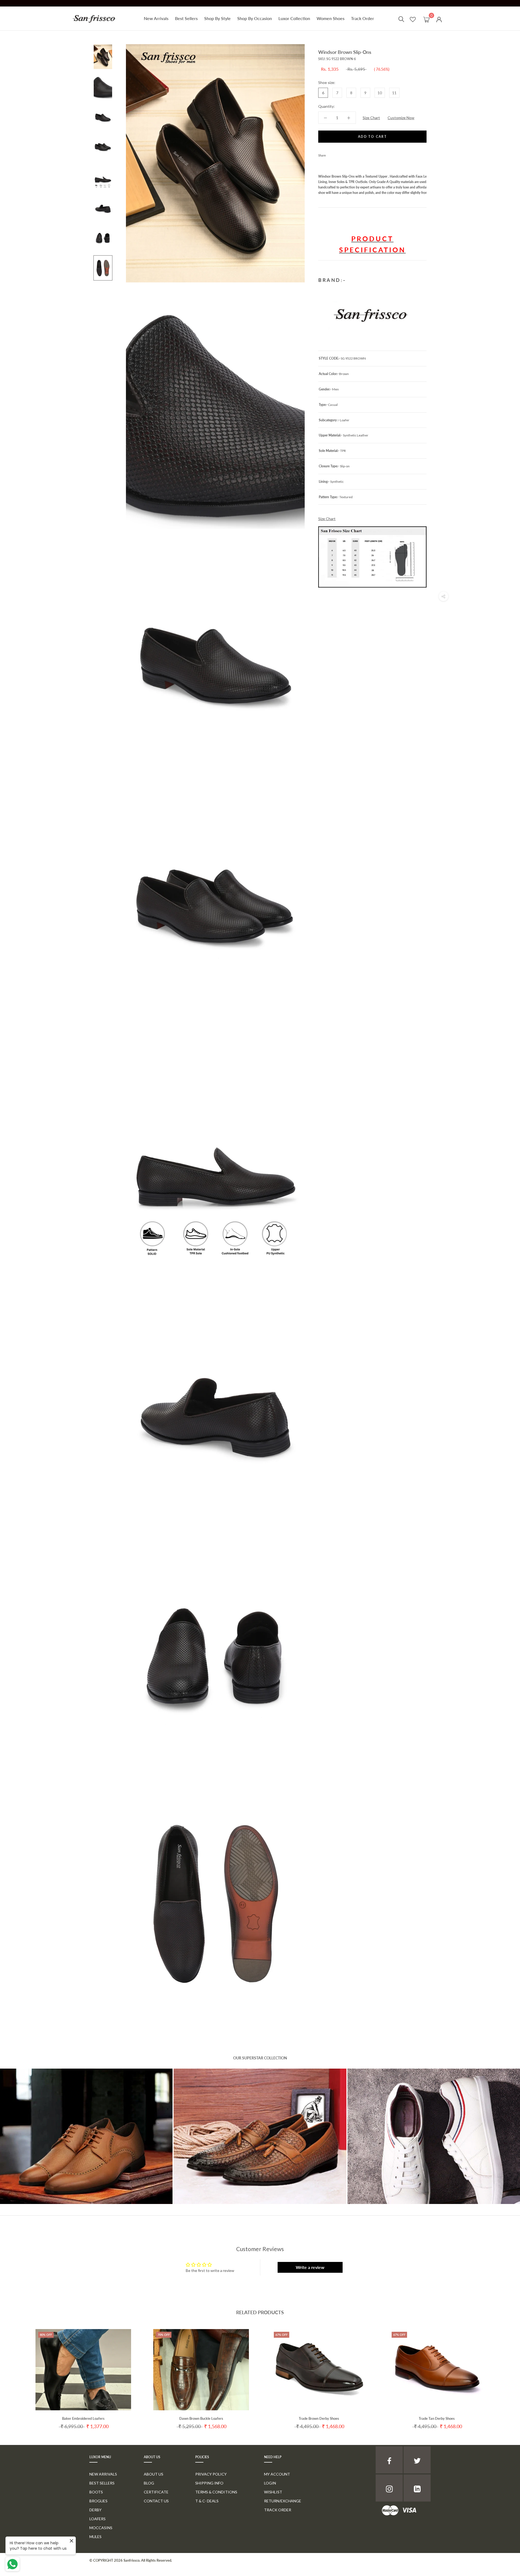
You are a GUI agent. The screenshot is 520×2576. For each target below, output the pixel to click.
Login (270, 2483)
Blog (149, 2483)
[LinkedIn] (417, 2488)
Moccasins (101, 2528)
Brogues (98, 2501)
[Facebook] (331, 154)
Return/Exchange (283, 2501)
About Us (154, 2474)
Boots (96, 2492)
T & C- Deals (207, 2501)
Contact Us (156, 2501)
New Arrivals (156, 18)
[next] (503, 2374)
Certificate (156, 2492)
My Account (277, 2474)
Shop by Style (217, 18)
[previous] (17, 2374)
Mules (95, 2537)
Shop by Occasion (255, 18)
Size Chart (371, 118)
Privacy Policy (211, 2474)
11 (394, 93)
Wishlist (273, 2492)
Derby (95, 2510)
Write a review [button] (310, 2267)
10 (380, 93)
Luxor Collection (294, 18)
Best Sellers (186, 18)
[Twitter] (338, 154)
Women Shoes (331, 18)
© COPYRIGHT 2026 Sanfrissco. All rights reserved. (131, 2560)
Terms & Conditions (216, 2492)
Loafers (97, 2519)
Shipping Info (209, 2483)
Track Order (363, 18)
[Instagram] (389, 2488)
